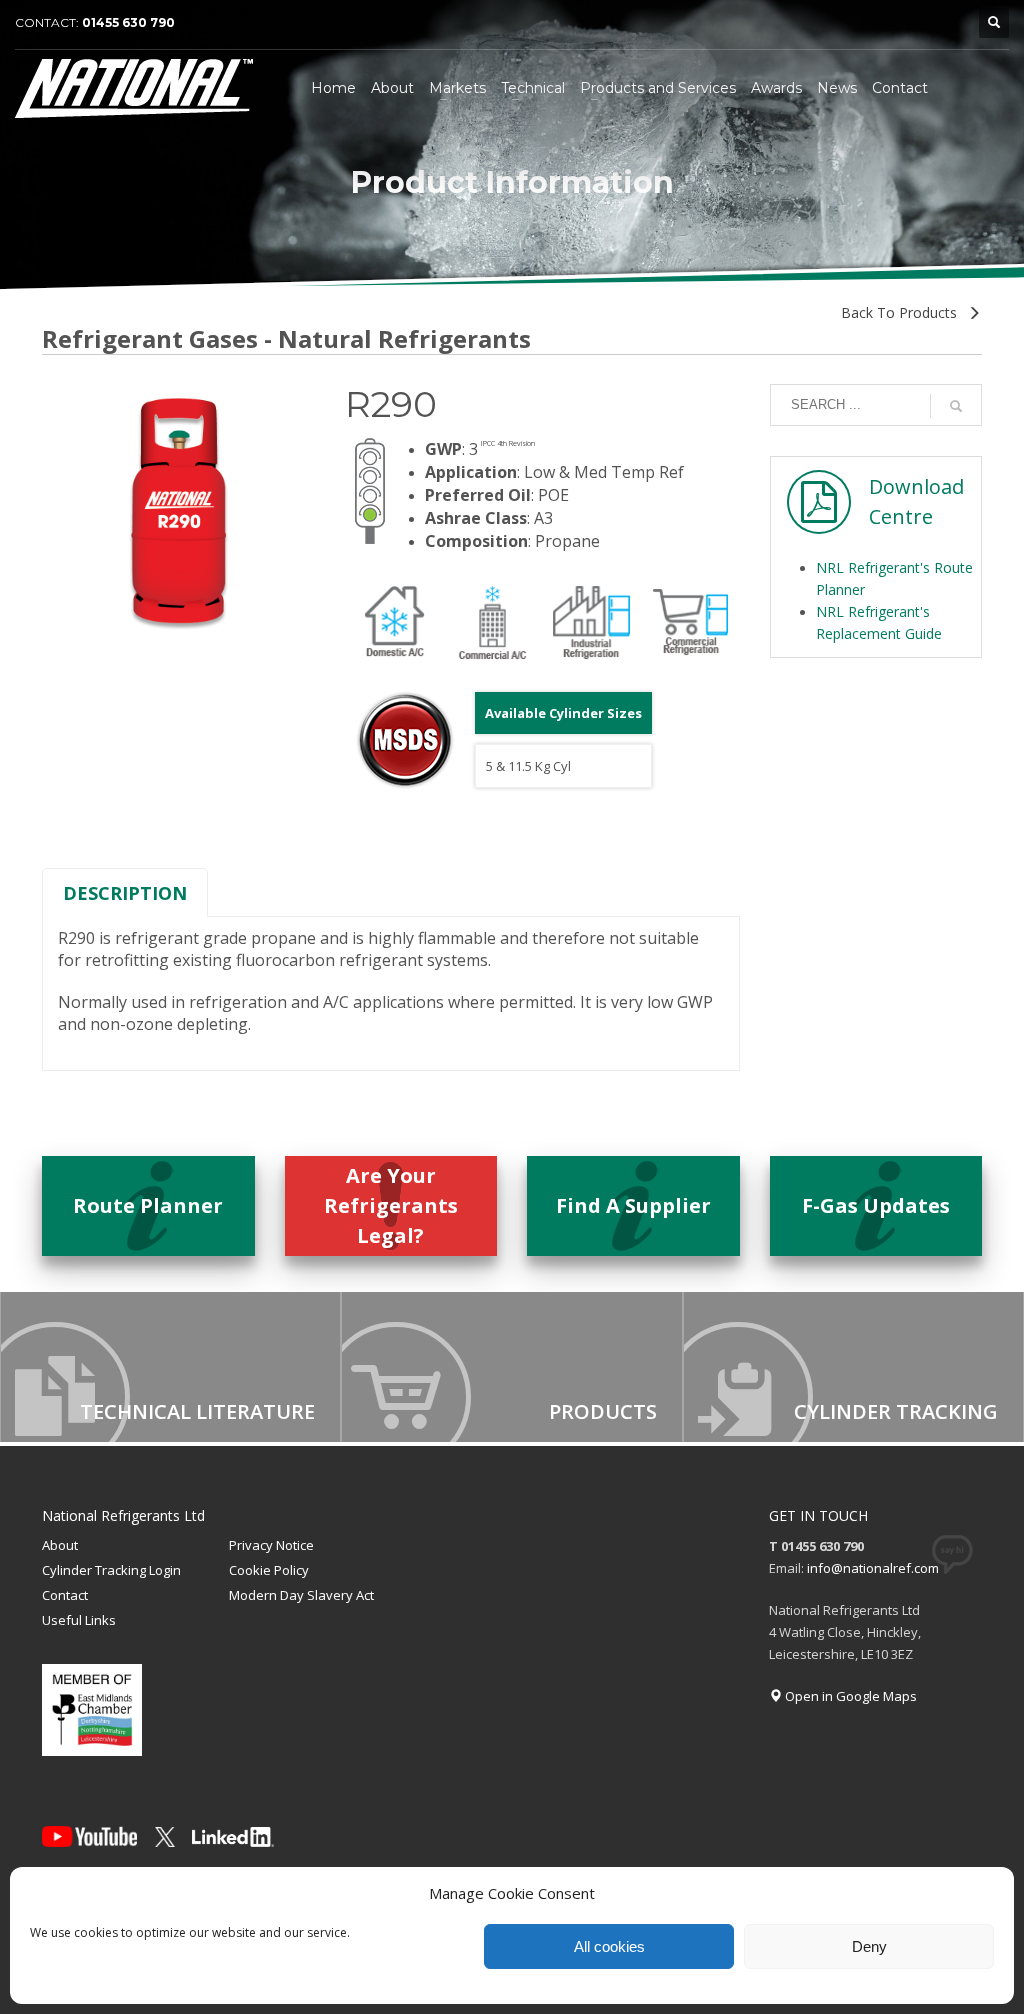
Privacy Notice (271, 1545)
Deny (869, 1946)
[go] (956, 406)
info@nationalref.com (873, 1568)
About (60, 1545)
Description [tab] (125, 893)
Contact (65, 1595)
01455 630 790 (128, 22)
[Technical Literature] (170, 1367)
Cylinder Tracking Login (111, 1570)
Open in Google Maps (849, 1696)
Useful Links (79, 1620)
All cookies (609, 1946)
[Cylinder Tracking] (853, 1367)
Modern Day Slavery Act (301, 1595)
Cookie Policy (269, 1570)
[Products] (511, 1367)
